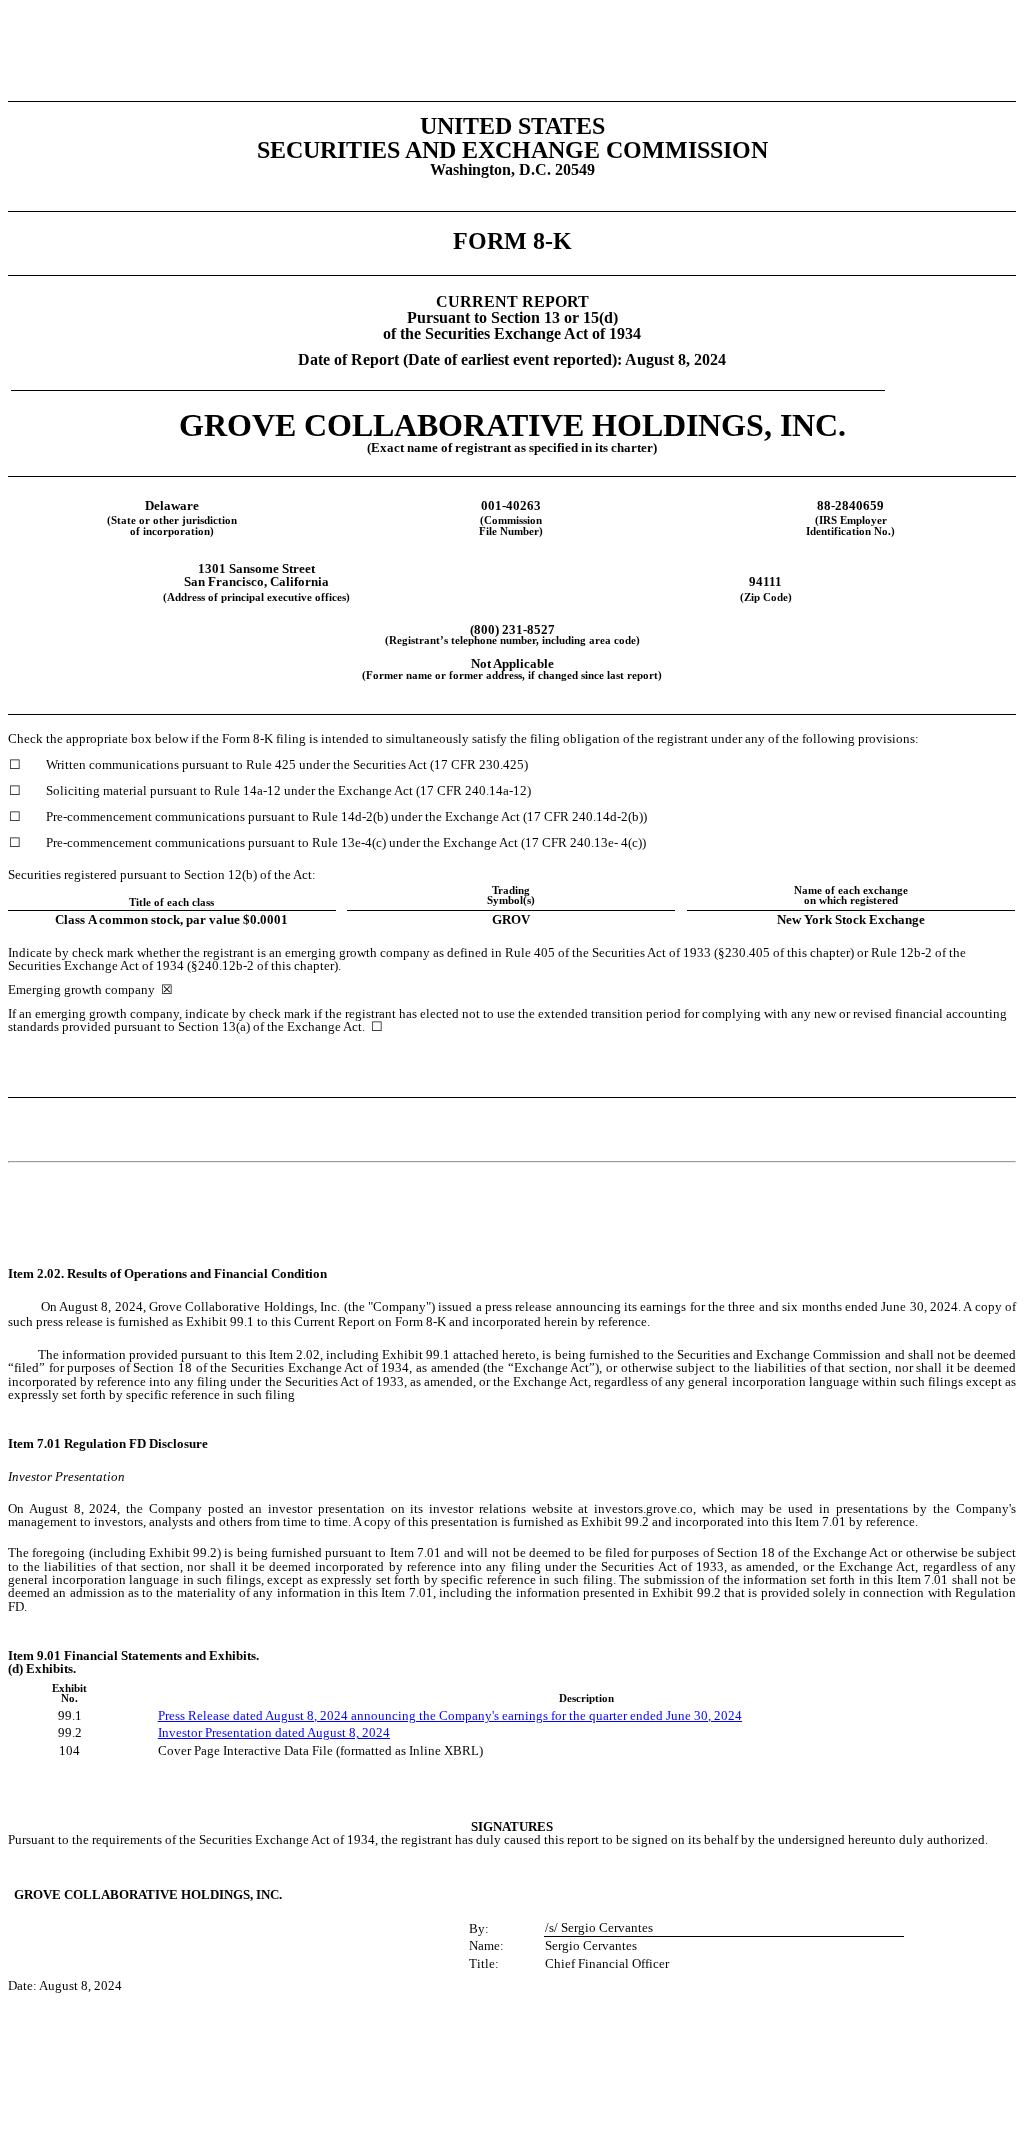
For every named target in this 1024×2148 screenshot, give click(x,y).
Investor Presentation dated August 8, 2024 (274, 1732)
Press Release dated (211, 1715)
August (286, 1715)
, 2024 (725, 1715)
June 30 (687, 1715)
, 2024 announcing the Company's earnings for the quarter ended (490, 1715)
